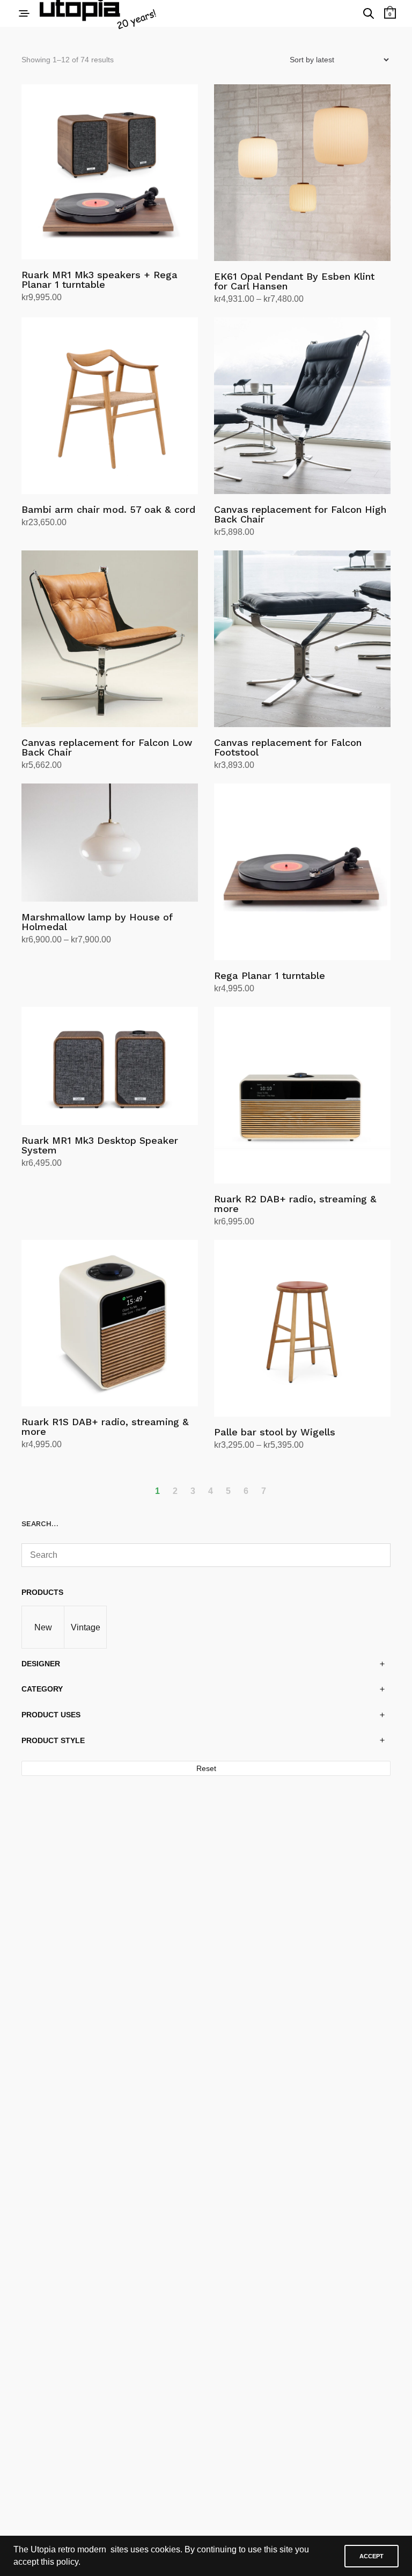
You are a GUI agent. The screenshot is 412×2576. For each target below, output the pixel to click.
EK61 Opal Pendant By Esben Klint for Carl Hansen (294, 281)
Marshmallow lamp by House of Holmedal (97, 922)
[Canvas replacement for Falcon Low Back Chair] (110, 639)
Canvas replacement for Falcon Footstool (288, 747)
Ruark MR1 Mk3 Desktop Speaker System (100, 1145)
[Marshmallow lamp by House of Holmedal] (110, 842)
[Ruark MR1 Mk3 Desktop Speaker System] (110, 1066)
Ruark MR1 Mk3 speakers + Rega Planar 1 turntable (100, 280)
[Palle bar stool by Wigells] (302, 1328)
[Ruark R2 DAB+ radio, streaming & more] (302, 1095)
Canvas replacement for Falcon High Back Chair (300, 514)
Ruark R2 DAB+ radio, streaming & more (295, 1204)
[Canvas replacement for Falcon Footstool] (302, 639)
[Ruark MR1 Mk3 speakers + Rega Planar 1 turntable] (110, 172)
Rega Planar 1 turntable (270, 975)
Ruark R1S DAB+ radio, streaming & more (105, 1427)
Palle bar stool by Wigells (275, 1432)
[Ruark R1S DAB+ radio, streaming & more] (110, 1323)
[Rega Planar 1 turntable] (302, 872)
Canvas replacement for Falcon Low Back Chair (107, 747)
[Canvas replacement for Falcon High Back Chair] (302, 406)
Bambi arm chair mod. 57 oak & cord (108, 509)
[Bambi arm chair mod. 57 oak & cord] (110, 406)
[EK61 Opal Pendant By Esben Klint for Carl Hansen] (302, 173)
